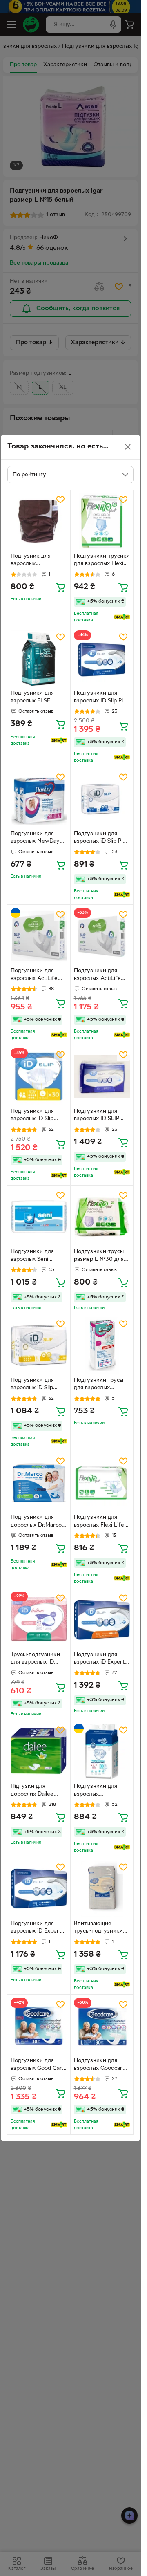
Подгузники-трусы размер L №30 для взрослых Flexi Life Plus (99, 1256)
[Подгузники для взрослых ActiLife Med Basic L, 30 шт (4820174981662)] (39, 936)
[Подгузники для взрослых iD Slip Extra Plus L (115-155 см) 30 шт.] (39, 1345)
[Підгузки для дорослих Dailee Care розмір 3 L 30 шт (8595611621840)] (39, 1752)
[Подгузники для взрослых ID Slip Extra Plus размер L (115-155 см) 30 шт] (39, 1076)
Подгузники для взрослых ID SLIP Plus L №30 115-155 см (99, 1116)
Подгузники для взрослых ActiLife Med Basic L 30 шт (98, 975)
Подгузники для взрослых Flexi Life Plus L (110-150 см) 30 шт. (99, 1522)
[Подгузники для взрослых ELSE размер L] (39, 659)
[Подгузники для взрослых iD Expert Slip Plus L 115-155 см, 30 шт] (39, 1889)
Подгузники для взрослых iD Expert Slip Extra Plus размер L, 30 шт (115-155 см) (102, 1659)
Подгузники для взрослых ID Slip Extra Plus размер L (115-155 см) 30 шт (36, 1116)
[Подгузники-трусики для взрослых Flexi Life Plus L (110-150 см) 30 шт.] (102, 521)
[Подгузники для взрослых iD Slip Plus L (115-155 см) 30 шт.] (102, 799)
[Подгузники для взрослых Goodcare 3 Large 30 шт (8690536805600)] (102, 2026)
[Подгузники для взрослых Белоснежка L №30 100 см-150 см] (102, 1752)
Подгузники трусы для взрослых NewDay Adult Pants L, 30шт (101, 1385)
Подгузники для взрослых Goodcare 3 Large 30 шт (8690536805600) (100, 2065)
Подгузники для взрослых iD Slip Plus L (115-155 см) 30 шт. (101, 838)
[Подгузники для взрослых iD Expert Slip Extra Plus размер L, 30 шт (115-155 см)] (102, 1620)
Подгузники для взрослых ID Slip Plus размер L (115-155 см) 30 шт (102, 698)
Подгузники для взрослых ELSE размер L (32, 698)
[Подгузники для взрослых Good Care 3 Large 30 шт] (39, 2026)
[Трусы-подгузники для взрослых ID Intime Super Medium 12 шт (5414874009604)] (39, 1620)
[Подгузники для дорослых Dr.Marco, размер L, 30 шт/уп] (39, 1483)
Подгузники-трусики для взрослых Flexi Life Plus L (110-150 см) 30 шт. (102, 561)
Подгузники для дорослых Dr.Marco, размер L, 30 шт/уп (37, 1522)
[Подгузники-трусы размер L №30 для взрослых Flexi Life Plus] (102, 1217)
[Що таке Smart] (122, 617)
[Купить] (60, 587)
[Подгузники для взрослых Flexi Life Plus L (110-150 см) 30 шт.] (102, 1483)
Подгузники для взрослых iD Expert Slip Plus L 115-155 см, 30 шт (38, 1928)
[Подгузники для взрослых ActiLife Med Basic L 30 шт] (102, 936)
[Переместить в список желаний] (60, 500)
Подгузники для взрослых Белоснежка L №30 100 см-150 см (100, 1791)
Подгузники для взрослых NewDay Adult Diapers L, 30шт (35, 838)
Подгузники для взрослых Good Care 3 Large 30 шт (38, 2065)
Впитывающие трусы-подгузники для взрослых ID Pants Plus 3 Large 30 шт (98, 1928)
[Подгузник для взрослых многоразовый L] (39, 521)
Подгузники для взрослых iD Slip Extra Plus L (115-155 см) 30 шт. (37, 1385)
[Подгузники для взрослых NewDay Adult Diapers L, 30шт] (39, 799)
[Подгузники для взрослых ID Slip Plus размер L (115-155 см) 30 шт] (102, 659)
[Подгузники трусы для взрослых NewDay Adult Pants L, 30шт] (102, 1345)
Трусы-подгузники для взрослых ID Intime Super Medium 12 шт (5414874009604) (39, 1659)
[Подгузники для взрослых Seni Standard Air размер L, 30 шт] (39, 1217)
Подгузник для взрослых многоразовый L (32, 561)
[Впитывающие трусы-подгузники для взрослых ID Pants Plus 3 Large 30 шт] (102, 1889)
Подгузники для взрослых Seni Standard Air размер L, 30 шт (37, 1256)
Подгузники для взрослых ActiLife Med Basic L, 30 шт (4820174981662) (36, 975)
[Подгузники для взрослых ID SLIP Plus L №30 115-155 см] (102, 1076)
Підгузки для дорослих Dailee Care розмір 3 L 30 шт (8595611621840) (36, 1791)
